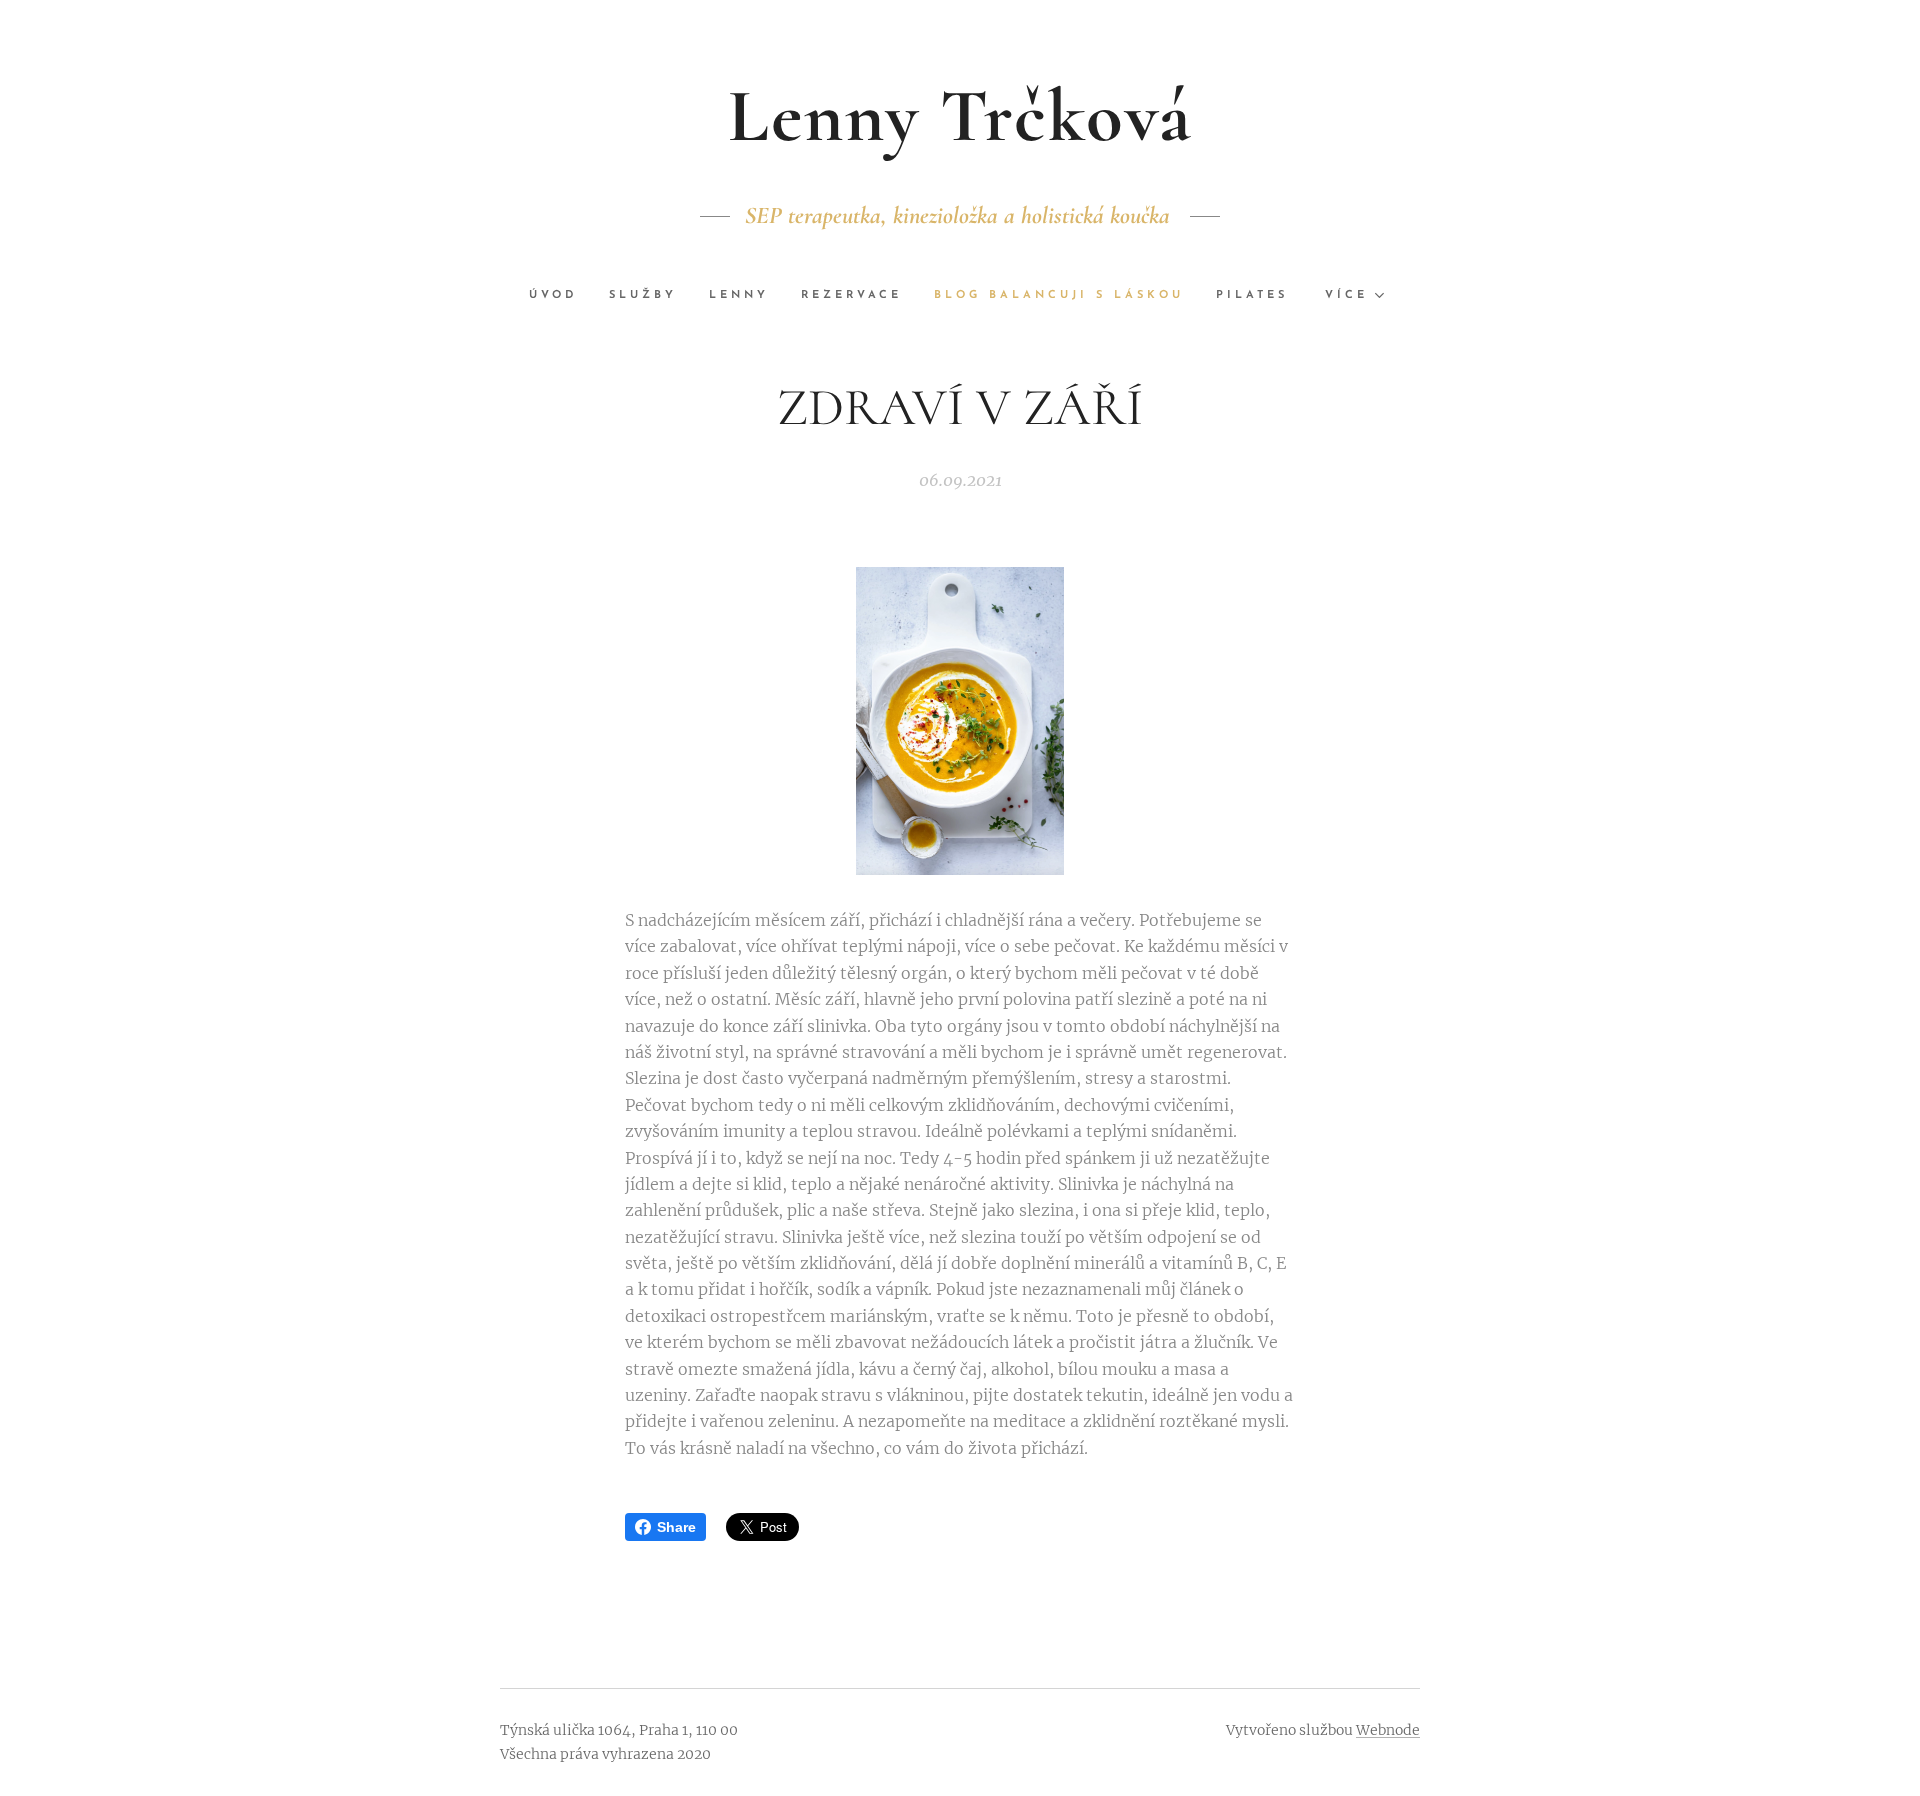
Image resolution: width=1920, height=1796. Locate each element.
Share (676, 1527)
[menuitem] (561, 296)
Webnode (1388, 1730)
